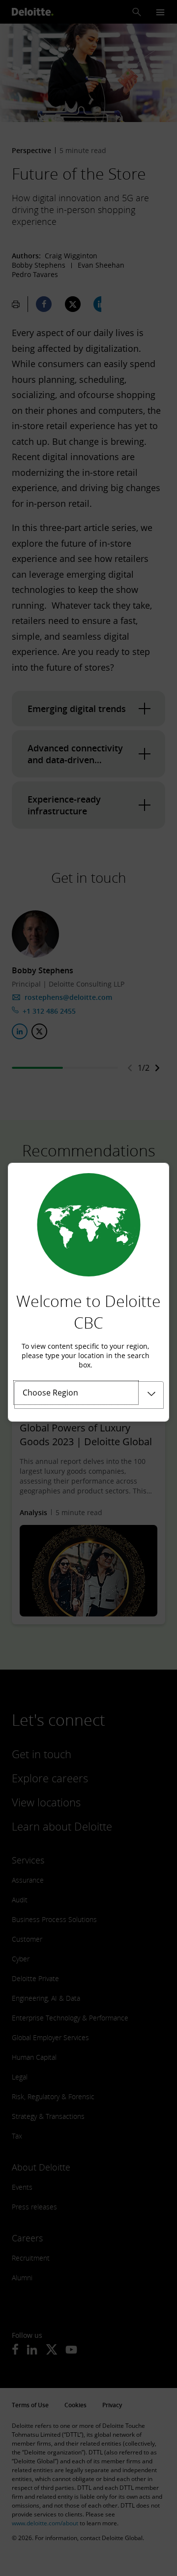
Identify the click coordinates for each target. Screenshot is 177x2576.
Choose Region (50, 1393)
